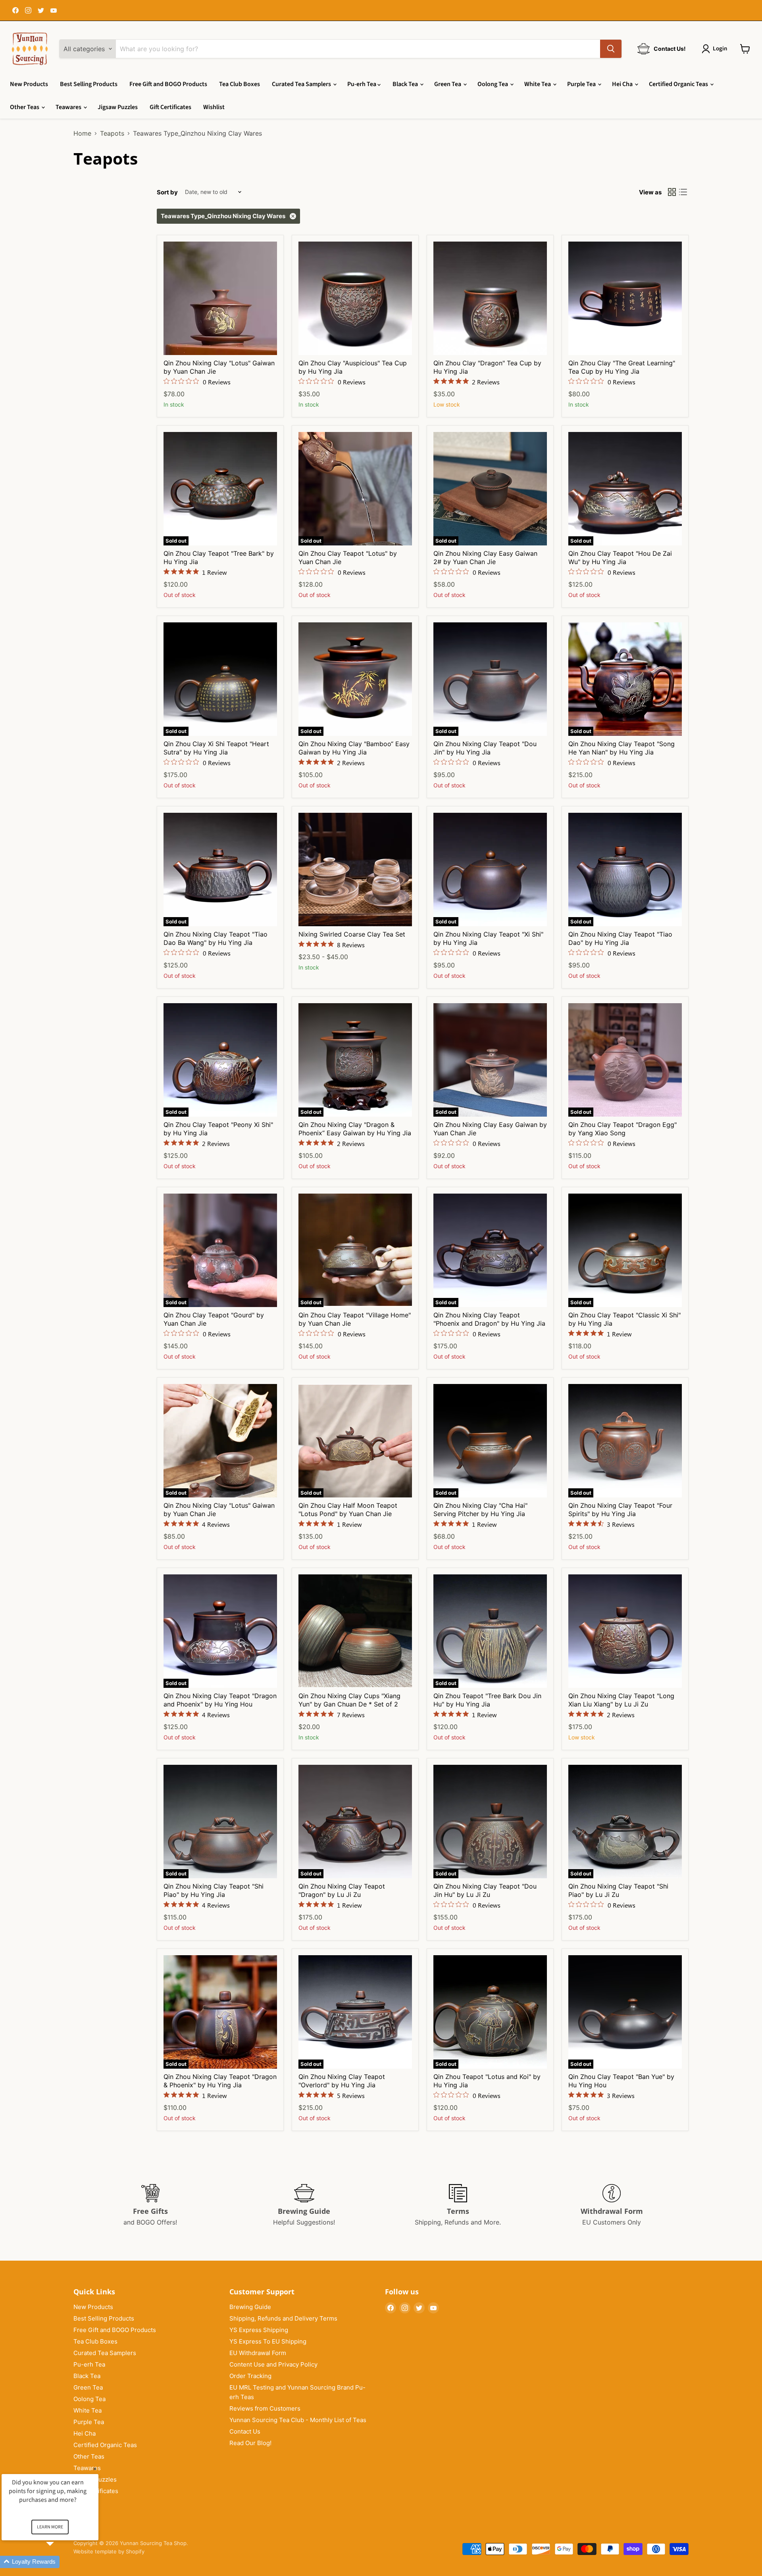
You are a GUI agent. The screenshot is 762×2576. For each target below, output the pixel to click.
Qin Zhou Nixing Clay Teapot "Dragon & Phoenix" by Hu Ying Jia (220, 2081)
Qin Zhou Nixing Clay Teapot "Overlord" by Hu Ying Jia (342, 2081)
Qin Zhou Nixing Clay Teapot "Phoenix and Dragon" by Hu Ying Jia (489, 1319)
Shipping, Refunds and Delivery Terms (283, 2318)
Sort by (167, 192)
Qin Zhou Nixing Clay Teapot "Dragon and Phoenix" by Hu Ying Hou (220, 1700)
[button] (60, 2562)
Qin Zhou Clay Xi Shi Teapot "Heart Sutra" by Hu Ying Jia (216, 748)
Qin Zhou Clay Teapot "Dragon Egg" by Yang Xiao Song (622, 1129)
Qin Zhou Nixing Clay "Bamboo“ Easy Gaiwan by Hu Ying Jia (354, 748)
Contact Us (245, 2431)
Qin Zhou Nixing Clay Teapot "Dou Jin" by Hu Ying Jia (485, 748)
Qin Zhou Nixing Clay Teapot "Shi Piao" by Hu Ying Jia (214, 1890)
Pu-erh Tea (362, 84)
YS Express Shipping (259, 2330)
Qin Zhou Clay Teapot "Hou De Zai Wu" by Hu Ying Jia (620, 558)
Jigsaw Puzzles (118, 107)
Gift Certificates (170, 107)
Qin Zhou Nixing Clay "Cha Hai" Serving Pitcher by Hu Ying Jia (480, 1510)
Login (720, 49)
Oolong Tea (493, 84)
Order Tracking (250, 2376)
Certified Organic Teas (679, 84)
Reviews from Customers (265, 2408)
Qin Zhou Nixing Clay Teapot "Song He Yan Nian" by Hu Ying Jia (622, 748)
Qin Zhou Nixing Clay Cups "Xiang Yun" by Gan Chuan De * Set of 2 (349, 1700)
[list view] (683, 192)
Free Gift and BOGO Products (168, 84)
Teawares (69, 107)
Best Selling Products (89, 84)
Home (82, 133)
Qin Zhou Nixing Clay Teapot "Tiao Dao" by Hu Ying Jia (620, 938)
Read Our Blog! (250, 2443)
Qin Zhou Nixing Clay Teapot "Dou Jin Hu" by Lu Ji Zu (485, 1890)
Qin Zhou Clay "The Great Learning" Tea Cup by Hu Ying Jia (622, 367)
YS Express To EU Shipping (268, 2341)
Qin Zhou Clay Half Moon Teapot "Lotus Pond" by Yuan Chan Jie (348, 1510)
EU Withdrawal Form (258, 2353)
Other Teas (25, 107)
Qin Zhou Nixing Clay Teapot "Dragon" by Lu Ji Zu (342, 1890)
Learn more (50, 2527)
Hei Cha (623, 84)
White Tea (538, 84)
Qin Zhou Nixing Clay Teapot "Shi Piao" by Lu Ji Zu (618, 1890)
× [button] (95, 2469)
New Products (29, 84)
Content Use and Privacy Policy (273, 2364)
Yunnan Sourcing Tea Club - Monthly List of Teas (298, 2420)
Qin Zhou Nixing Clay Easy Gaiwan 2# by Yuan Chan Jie (485, 558)
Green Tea (448, 84)
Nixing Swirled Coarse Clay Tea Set (352, 934)
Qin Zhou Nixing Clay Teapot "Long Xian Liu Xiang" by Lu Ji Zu (621, 1700)
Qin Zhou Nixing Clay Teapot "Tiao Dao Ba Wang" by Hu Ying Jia (216, 938)
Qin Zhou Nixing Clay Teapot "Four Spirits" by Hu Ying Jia (620, 1510)
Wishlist (214, 107)
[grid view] (672, 192)
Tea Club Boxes (240, 84)
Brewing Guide (250, 2307)
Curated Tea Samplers (302, 84)
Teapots (112, 133)
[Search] (611, 49)
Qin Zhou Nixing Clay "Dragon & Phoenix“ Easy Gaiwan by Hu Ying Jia (355, 1129)
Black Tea (406, 84)
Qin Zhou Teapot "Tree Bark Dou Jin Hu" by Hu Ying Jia (487, 1700)
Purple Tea (582, 84)
